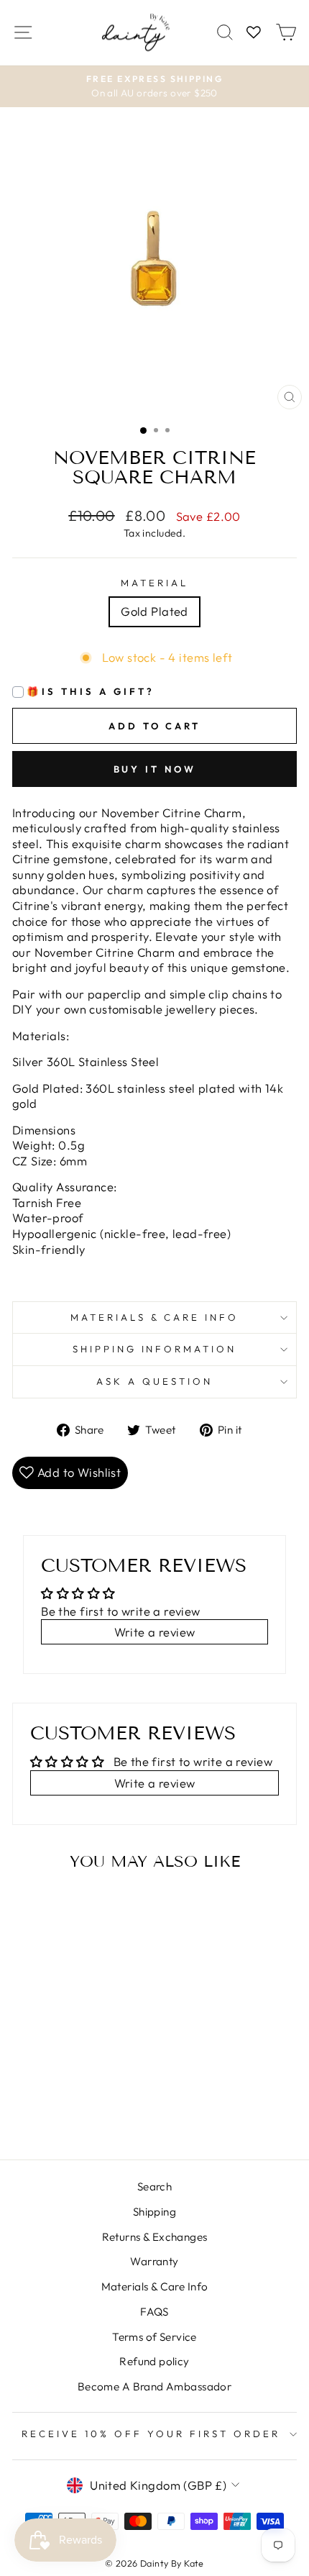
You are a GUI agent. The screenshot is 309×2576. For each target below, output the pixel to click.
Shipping (154, 2212)
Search (154, 2186)
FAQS (154, 2312)
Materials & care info (154, 1317)
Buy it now (155, 769)
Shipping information (155, 1349)
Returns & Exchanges (155, 2237)
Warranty (154, 2261)
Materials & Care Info (155, 2286)
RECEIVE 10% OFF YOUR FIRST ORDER (151, 2434)
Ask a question (154, 1381)
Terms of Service (154, 2337)
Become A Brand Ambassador (154, 2386)
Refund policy (154, 2361)
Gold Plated (154, 611)
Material (154, 583)
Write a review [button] (155, 1632)
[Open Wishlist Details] (254, 33)
